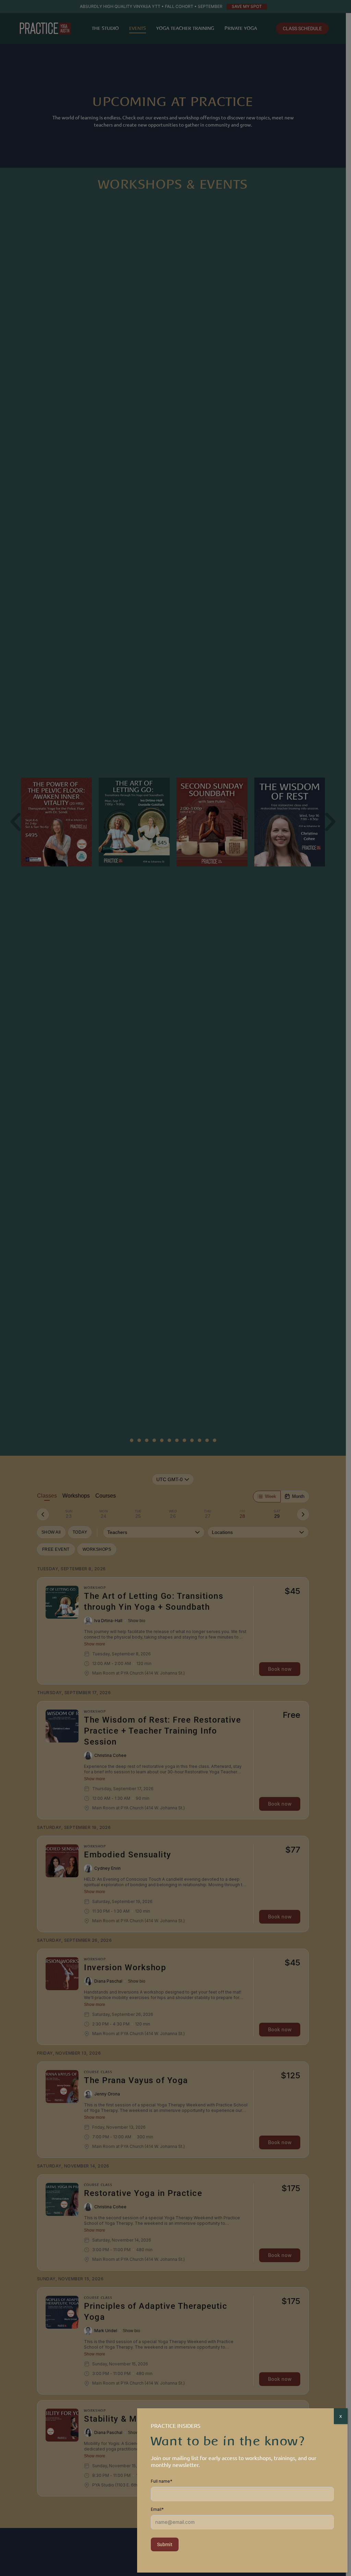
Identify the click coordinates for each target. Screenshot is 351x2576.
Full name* (162, 2481)
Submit (165, 2544)
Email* (157, 2509)
